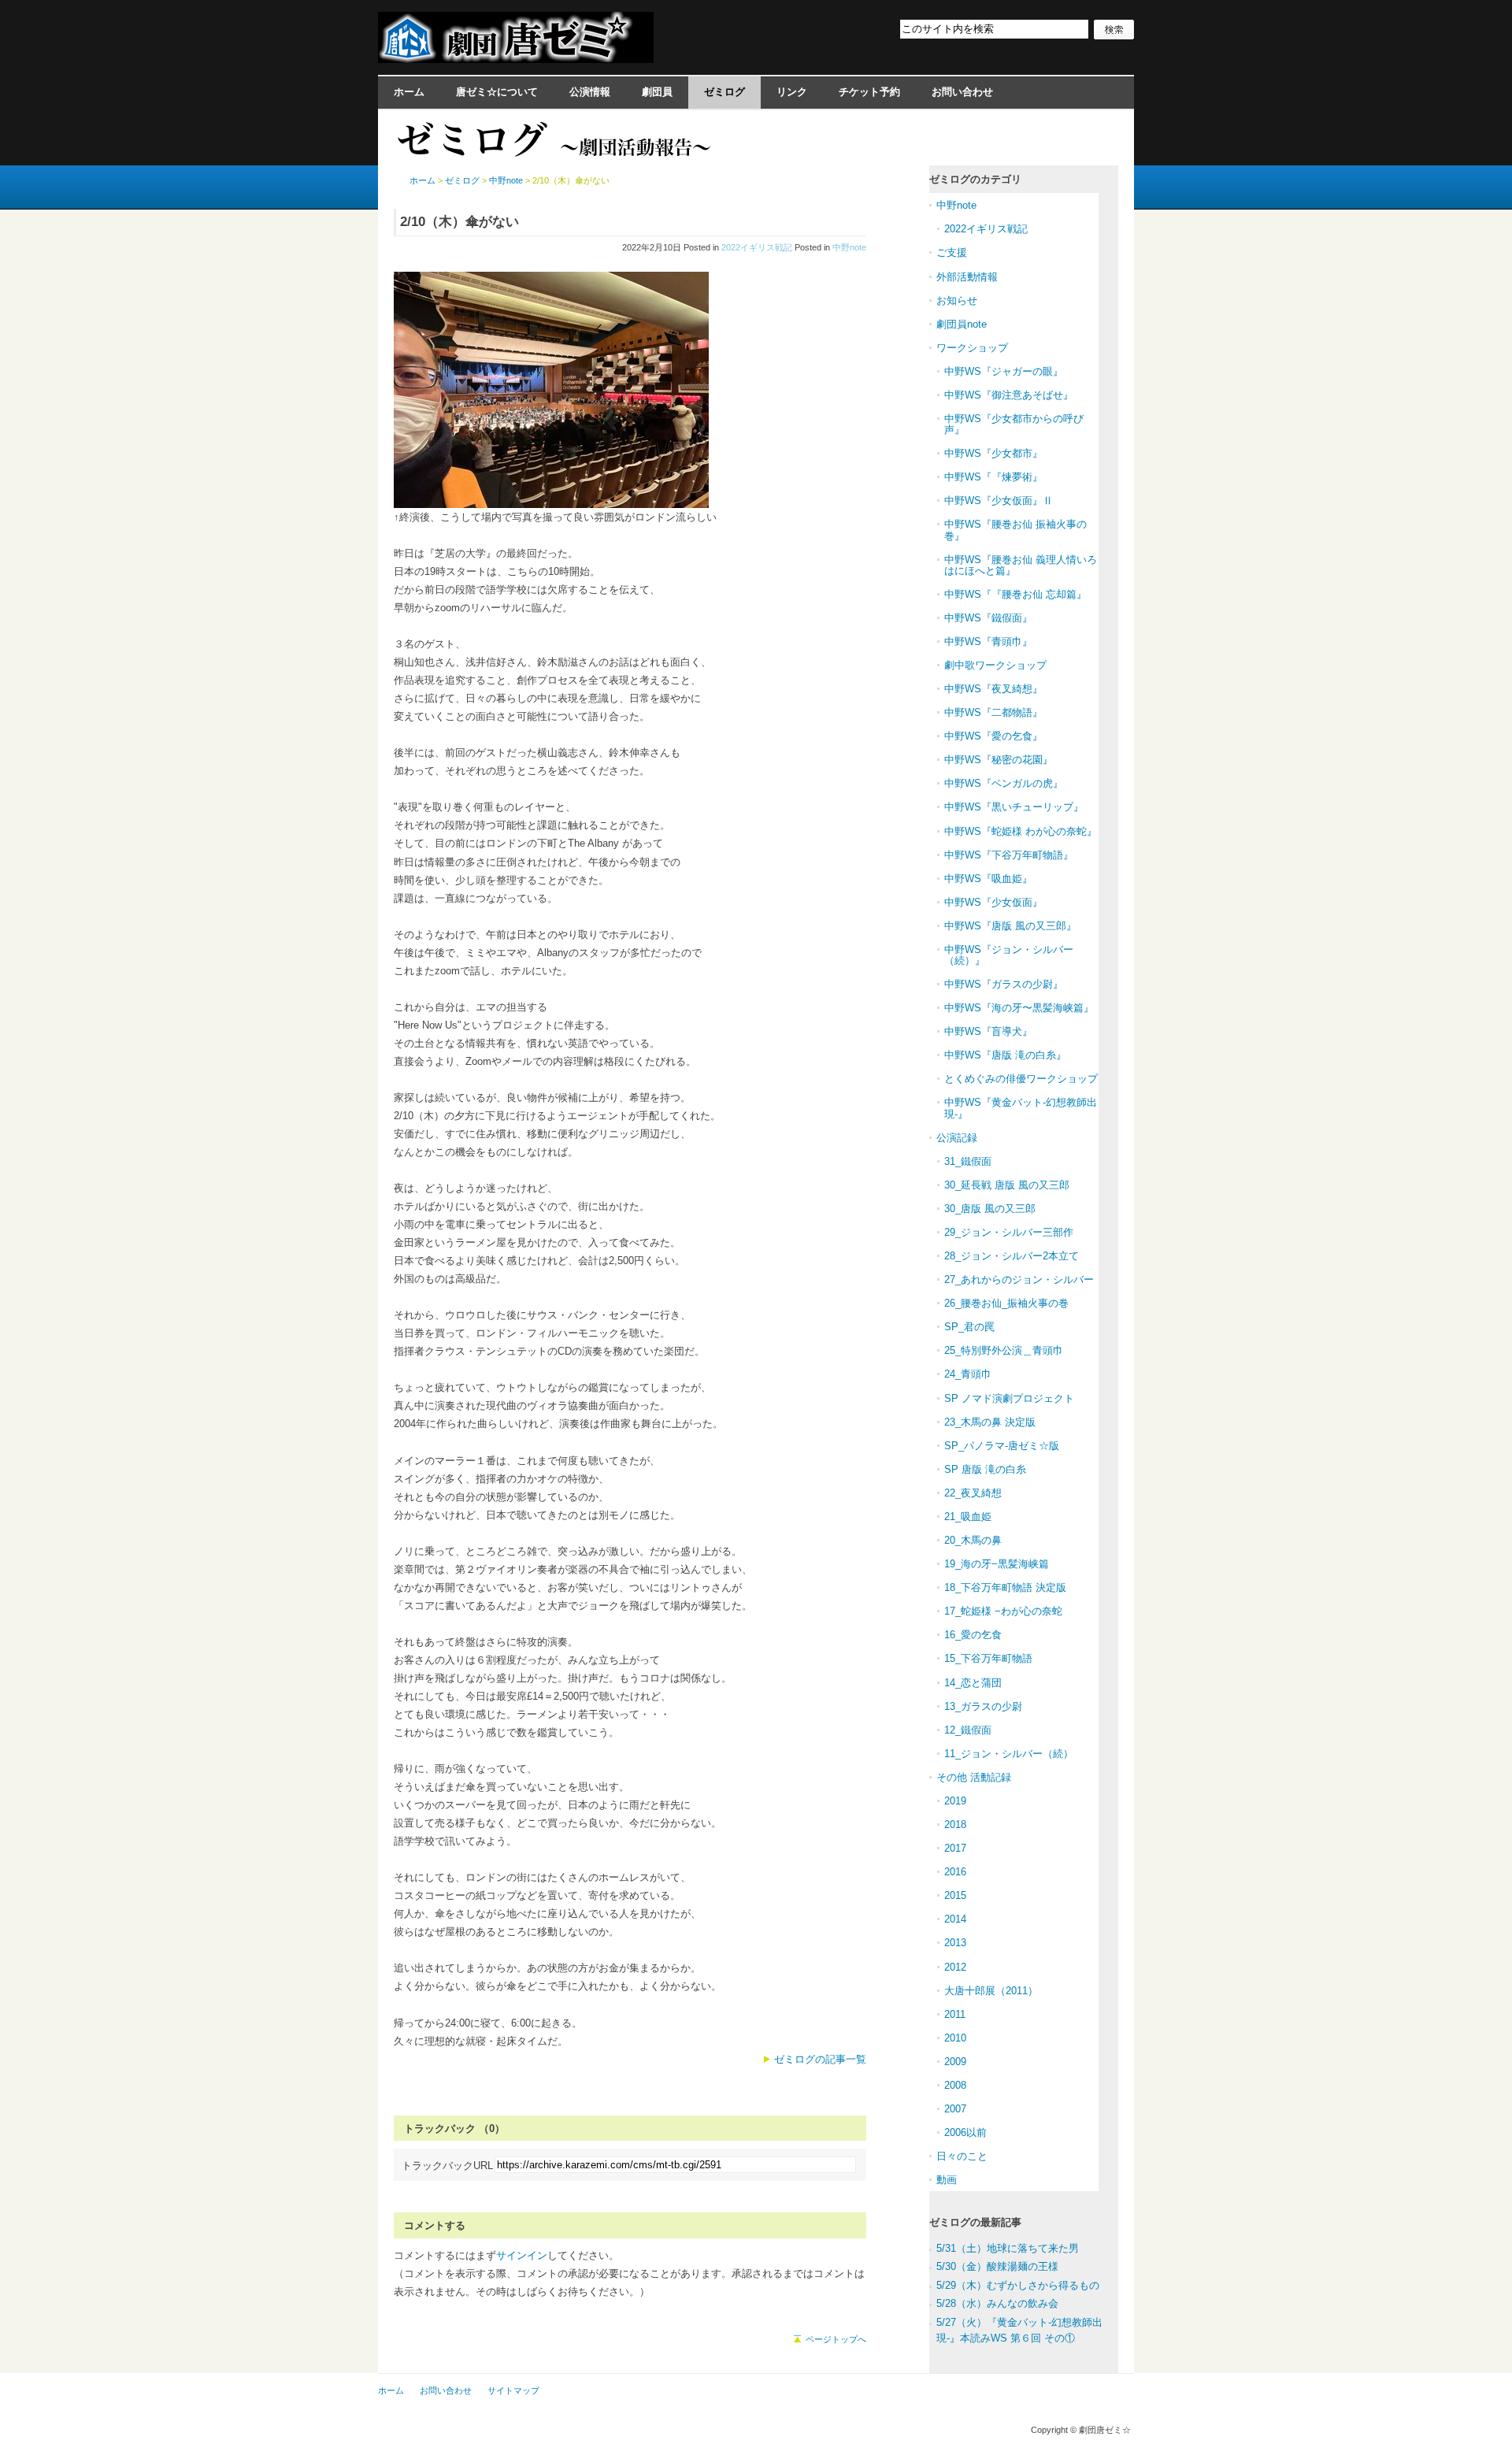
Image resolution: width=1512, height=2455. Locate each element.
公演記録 (957, 1138)
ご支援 (952, 252)
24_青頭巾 (968, 1374)
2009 (955, 2062)
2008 (955, 2085)
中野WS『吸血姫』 (988, 879)
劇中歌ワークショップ (995, 665)
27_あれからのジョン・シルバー (1019, 1279)
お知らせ (957, 300)
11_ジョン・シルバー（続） (1009, 1754)
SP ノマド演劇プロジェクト (1009, 1398)
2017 (955, 1848)
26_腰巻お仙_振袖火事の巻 (1006, 1303)
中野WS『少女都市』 (993, 453)
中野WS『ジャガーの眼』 (1004, 371)
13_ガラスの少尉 (983, 1706)
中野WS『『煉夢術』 (993, 477)
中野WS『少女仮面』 (993, 902)
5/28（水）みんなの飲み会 (997, 2303)
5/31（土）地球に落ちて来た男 (1008, 2248)
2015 (955, 1895)
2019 (955, 1801)
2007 (955, 2109)
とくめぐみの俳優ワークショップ (1021, 1079)
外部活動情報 (967, 277)
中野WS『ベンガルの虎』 (1004, 783)
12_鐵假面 (968, 1730)
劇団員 (657, 92)
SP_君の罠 (969, 1327)
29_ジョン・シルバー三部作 (1009, 1232)
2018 (955, 1825)
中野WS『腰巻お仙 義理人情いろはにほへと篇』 (1021, 565)
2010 (955, 2038)
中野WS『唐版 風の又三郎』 (1010, 926)
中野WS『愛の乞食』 (993, 736)
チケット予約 (869, 92)
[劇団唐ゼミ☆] (516, 58)
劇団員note (962, 324)
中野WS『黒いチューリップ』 (1014, 807)
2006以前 (965, 2132)
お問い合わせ (962, 92)
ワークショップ (972, 348)
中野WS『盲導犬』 (988, 1031)
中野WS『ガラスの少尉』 (1004, 984)
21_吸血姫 (968, 1517)
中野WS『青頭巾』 (988, 642)
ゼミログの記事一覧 (820, 2059)
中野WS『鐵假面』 (988, 618)
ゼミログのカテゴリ (975, 179)
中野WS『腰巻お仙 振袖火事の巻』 (1015, 530)
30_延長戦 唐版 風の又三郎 (1007, 1185)
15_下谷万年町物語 (988, 1658)
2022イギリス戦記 (757, 247)
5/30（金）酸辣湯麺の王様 (997, 2266)
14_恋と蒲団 (973, 1683)
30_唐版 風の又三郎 (990, 1209)
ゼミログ (724, 92)
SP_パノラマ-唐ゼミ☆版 (1002, 1446)
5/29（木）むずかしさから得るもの (1018, 2285)
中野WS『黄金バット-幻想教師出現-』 (1021, 1108)
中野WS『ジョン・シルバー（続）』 (1009, 955)
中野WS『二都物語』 (993, 712)
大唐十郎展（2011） (991, 1991)
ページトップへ (836, 2339)
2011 (955, 2014)
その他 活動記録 (974, 1777)
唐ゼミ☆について (497, 92)
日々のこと (962, 2156)
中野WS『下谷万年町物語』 (1009, 855)
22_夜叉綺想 (973, 1493)
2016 (955, 1872)
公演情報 (590, 92)
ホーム (409, 92)
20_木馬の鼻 (973, 1540)
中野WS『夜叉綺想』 (993, 689)
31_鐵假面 (968, 1161)
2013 (955, 1943)
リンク (792, 92)
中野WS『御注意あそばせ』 (1009, 395)
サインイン (522, 2255)
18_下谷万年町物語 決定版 (1005, 1587)
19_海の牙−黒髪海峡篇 (997, 1564)
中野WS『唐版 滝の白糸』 (1005, 1055)
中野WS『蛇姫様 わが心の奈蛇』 (1021, 831)
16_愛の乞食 (973, 1635)
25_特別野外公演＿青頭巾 (1004, 1350)
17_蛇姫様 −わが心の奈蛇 (1003, 1611)
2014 (955, 1919)
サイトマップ (513, 2390)
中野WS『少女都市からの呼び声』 (1014, 424)
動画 (947, 2180)
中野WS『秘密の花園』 (999, 760)
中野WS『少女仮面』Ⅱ (999, 501)
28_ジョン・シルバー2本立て (1012, 1256)
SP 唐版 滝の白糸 (985, 1469)
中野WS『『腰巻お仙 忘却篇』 (1015, 594)
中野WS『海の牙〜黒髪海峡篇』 (1019, 1008)
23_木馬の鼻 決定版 (990, 1422)
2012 (955, 1967)
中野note (849, 247)
